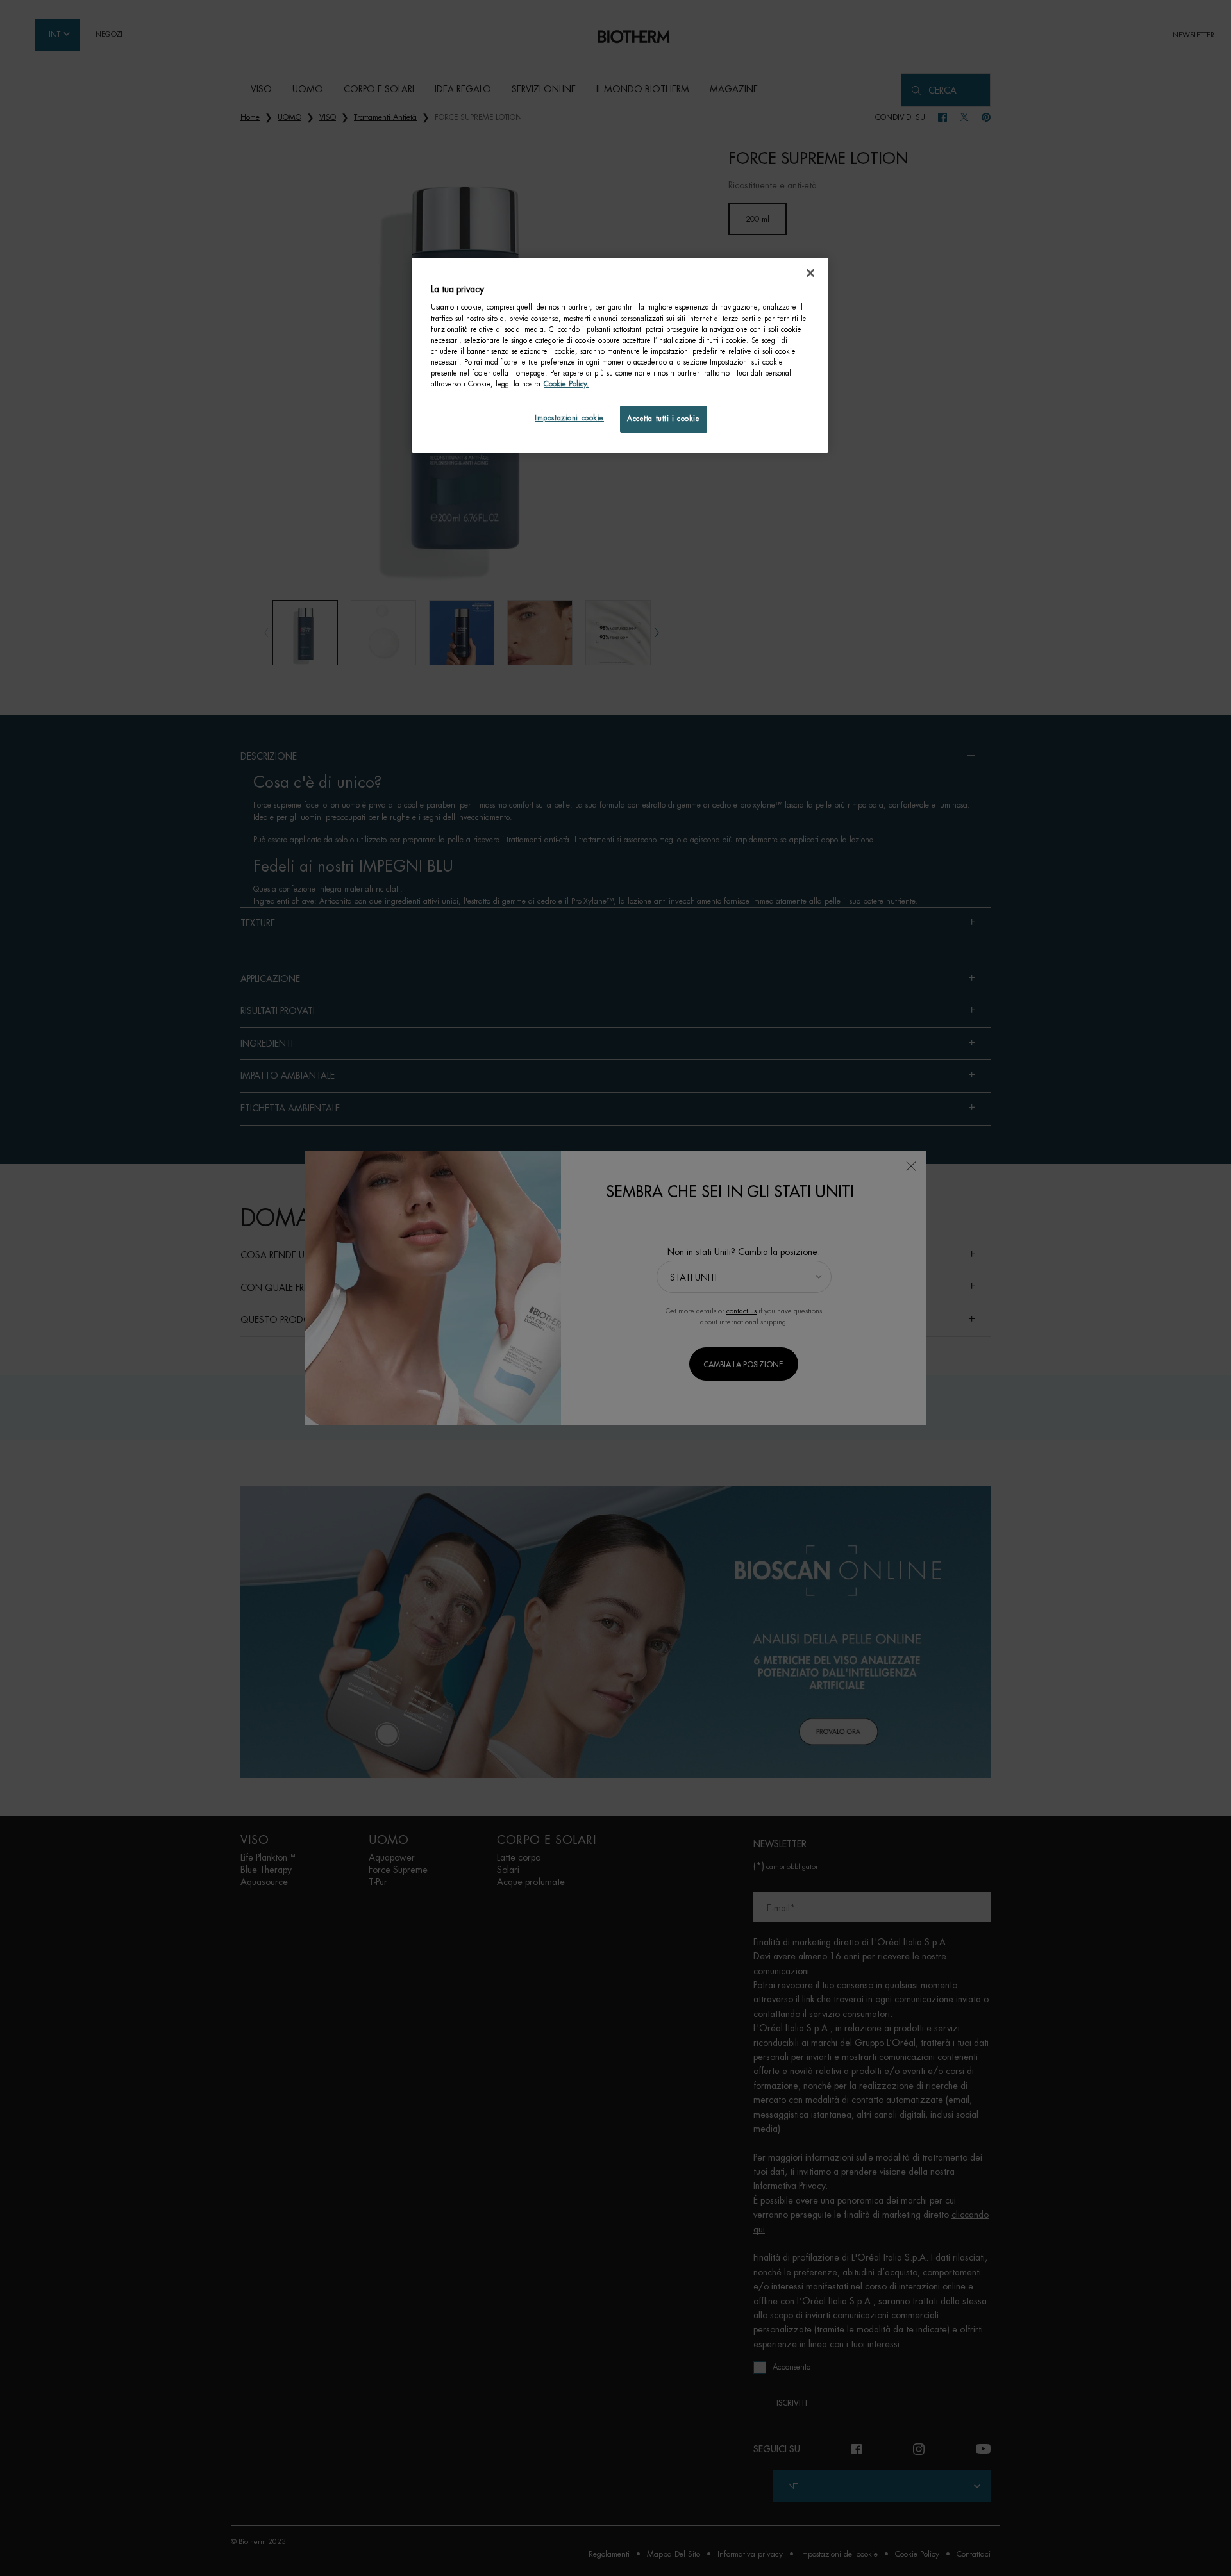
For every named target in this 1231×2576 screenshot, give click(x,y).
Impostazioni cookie (569, 418)
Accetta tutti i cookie (664, 419)
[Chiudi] (810, 273)
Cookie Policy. (566, 384)
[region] (620, 355)
